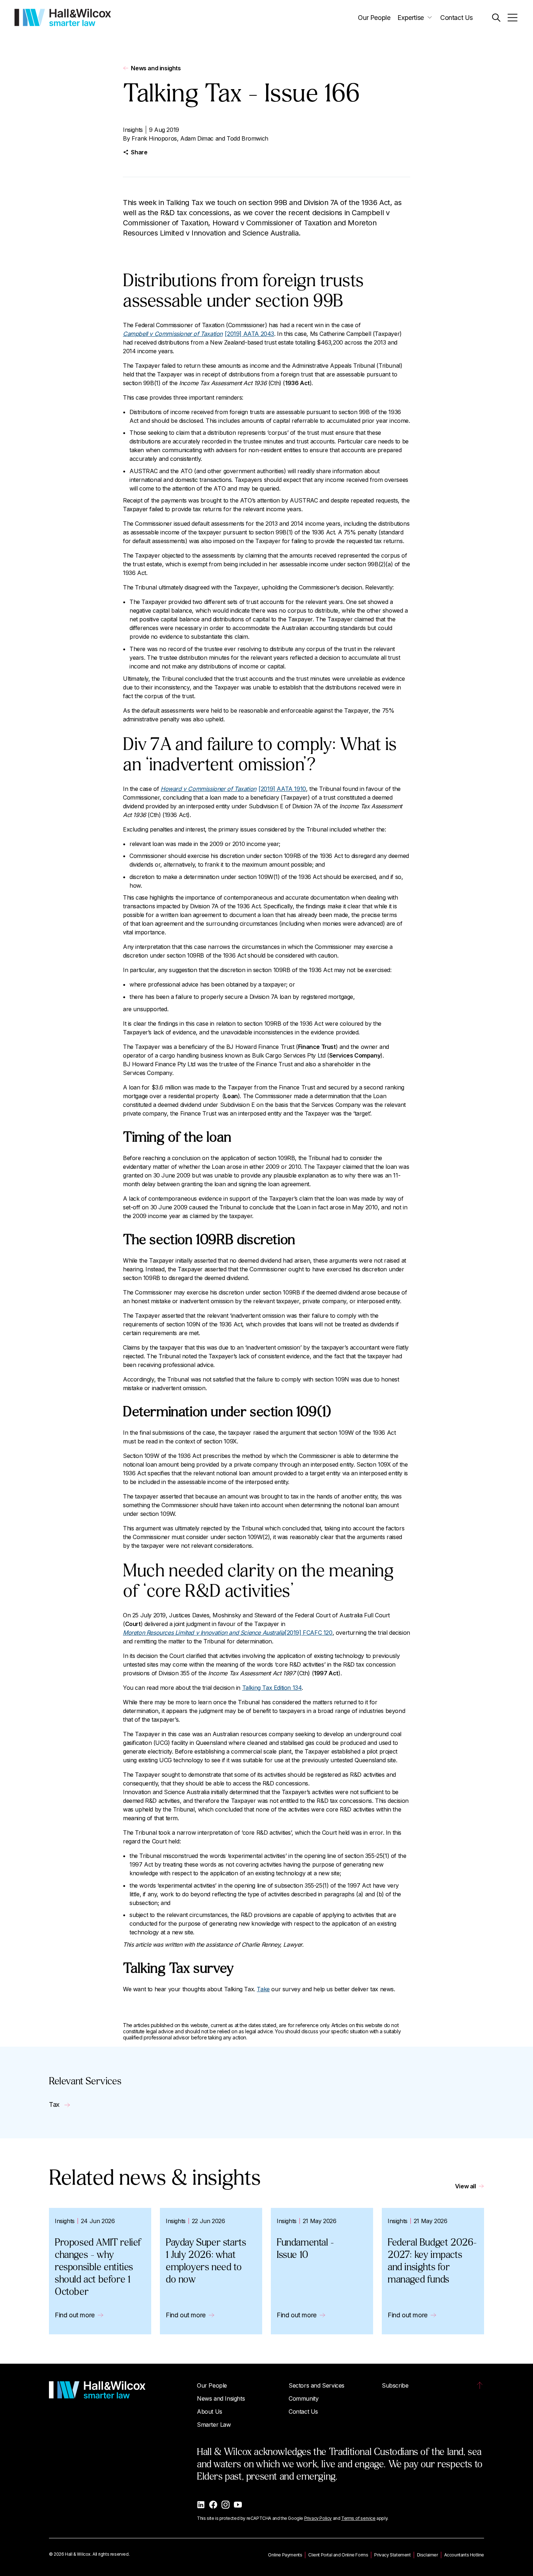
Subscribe (395, 2385)
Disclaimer (427, 2555)
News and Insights (221, 2398)
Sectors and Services (317, 2385)
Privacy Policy (318, 2518)
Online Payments (285, 2555)
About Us (210, 2412)
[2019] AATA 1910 (233, 789)
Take (263, 1989)
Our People (374, 18)
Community (303, 2398)
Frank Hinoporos (154, 138)
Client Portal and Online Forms (338, 2555)
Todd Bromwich (247, 138)
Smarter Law (214, 2425)
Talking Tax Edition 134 (272, 1688)
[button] (496, 18)
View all (466, 2186)
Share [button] (139, 152)
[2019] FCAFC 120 (309, 1633)
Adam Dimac (197, 138)
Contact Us (456, 18)
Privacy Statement (392, 2555)
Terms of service (358, 2518)
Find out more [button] (75, 2315)
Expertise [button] (410, 18)
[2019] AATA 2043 (199, 334)
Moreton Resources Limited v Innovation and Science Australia (204, 1633)
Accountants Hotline (464, 2555)
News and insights (156, 68)
